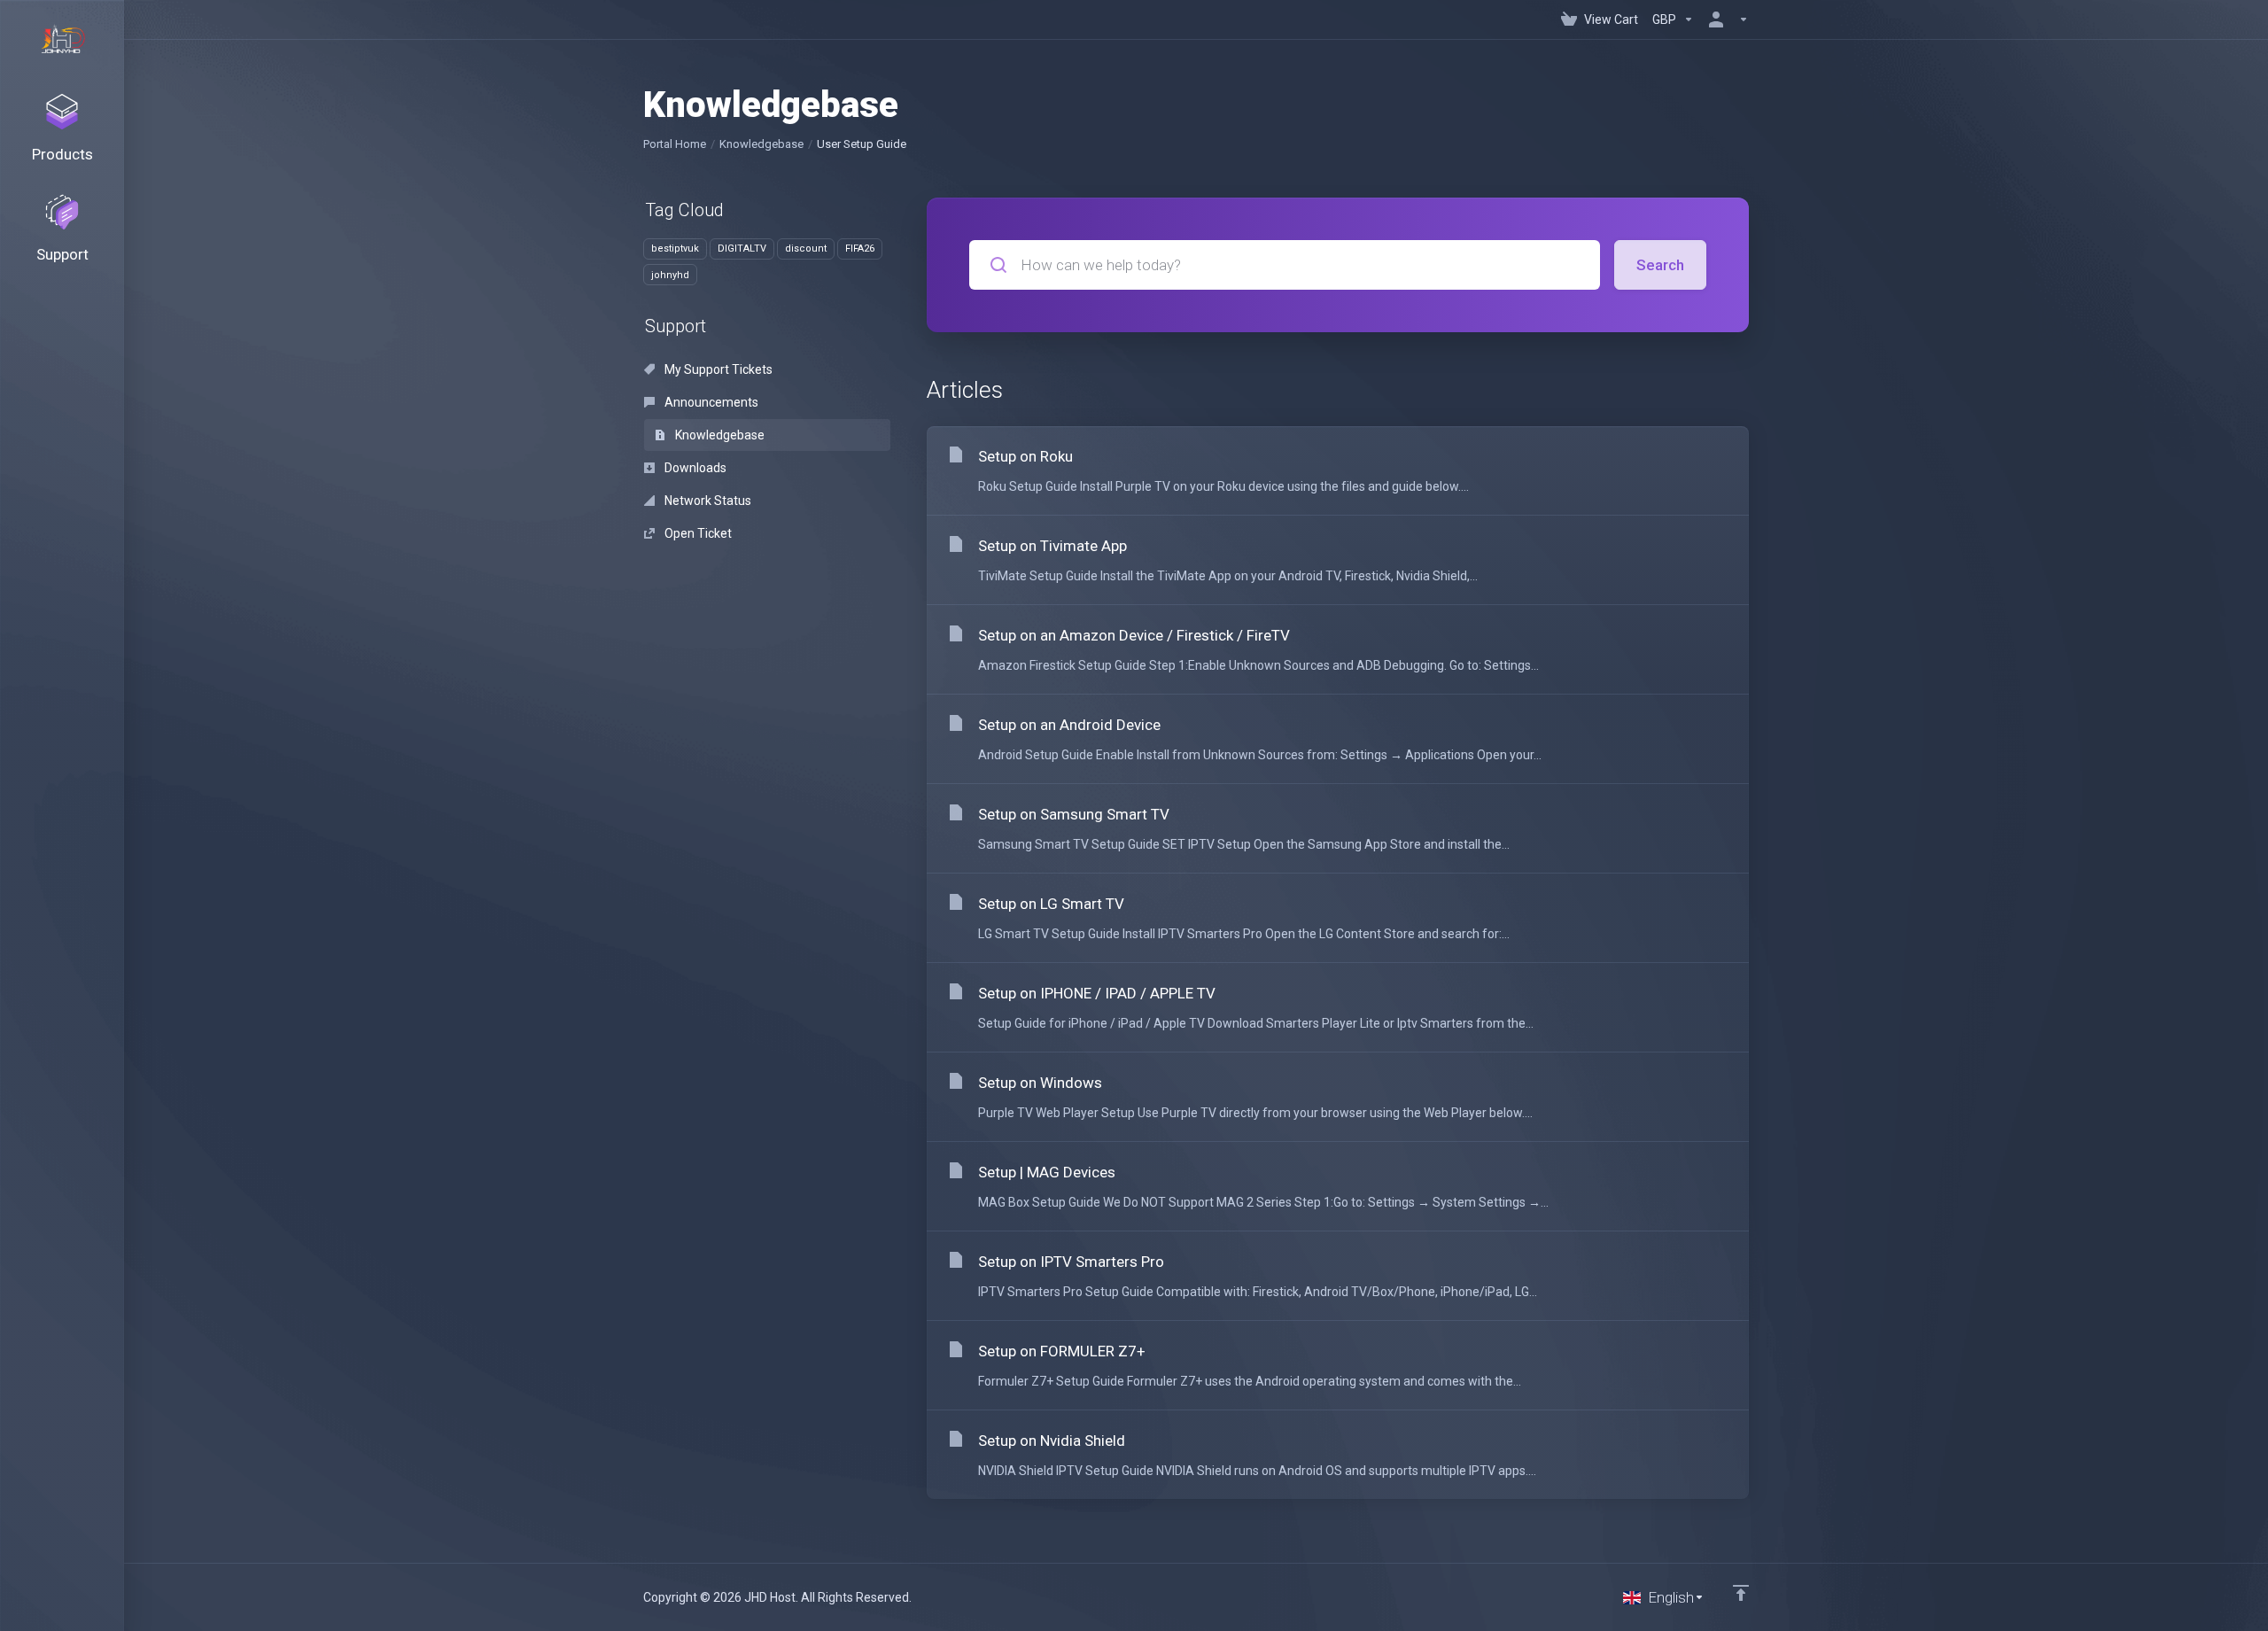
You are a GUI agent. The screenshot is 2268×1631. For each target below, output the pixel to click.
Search (1660, 265)
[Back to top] (1741, 1593)
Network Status (707, 501)
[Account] (1725, 19)
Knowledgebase (761, 144)
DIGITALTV (742, 249)
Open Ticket (697, 533)
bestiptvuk (675, 249)
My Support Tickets (717, 369)
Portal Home (675, 144)
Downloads (694, 468)
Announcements (710, 402)
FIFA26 (860, 249)
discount (806, 249)
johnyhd (670, 275)
